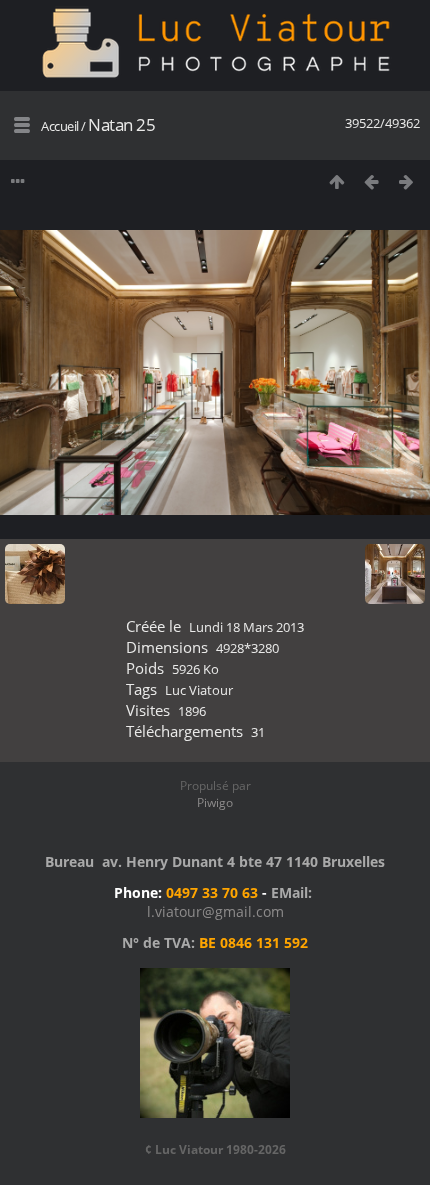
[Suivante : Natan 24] (406, 181)
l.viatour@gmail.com (215, 911)
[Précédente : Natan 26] (371, 181)
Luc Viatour (199, 690)
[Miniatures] (336, 181)
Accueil (60, 126)
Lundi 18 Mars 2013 (246, 627)
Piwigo (215, 802)
